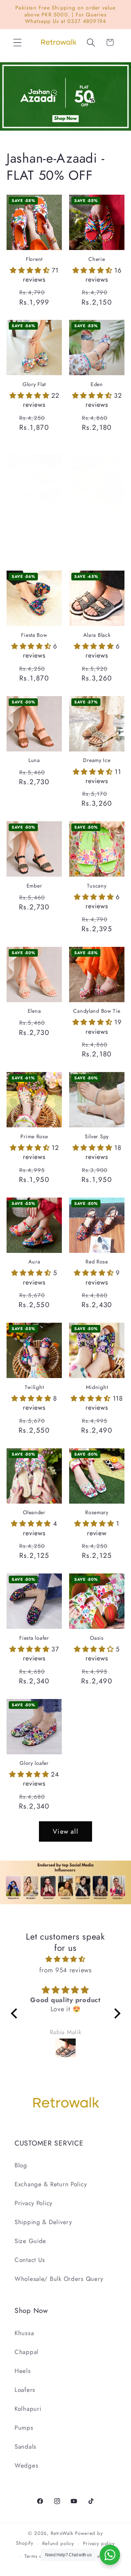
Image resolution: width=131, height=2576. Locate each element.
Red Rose (97, 1262)
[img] (66, 1959)
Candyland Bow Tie (97, 1011)
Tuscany (97, 886)
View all (65, 1831)
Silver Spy (97, 1137)
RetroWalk (62, 2533)
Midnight (97, 1387)
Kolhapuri (28, 2409)
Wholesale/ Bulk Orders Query (59, 2279)
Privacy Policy (33, 2203)
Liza (97, 518)
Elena (34, 1011)
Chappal (27, 2352)
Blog (21, 2165)
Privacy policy (99, 2543)
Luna (34, 760)
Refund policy (58, 2543)
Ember (34, 886)
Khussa (24, 2333)
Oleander (34, 1513)
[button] (18, 42)
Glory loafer (34, 1763)
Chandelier (34, 518)
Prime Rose (34, 1137)
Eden (97, 384)
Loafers (25, 2390)
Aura (34, 1262)
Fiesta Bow (34, 635)
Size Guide (30, 2241)
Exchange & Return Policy (51, 2184)
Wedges (26, 2465)
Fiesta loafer (34, 1638)
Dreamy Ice (97, 760)
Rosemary (97, 1513)
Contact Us (30, 2260)
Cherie (97, 259)
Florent (34, 259)
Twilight (34, 1387)
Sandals (25, 2446)
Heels (23, 2371)
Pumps (24, 2428)
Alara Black (97, 635)
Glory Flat (34, 384)
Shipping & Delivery (43, 2222)
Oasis (97, 1638)
